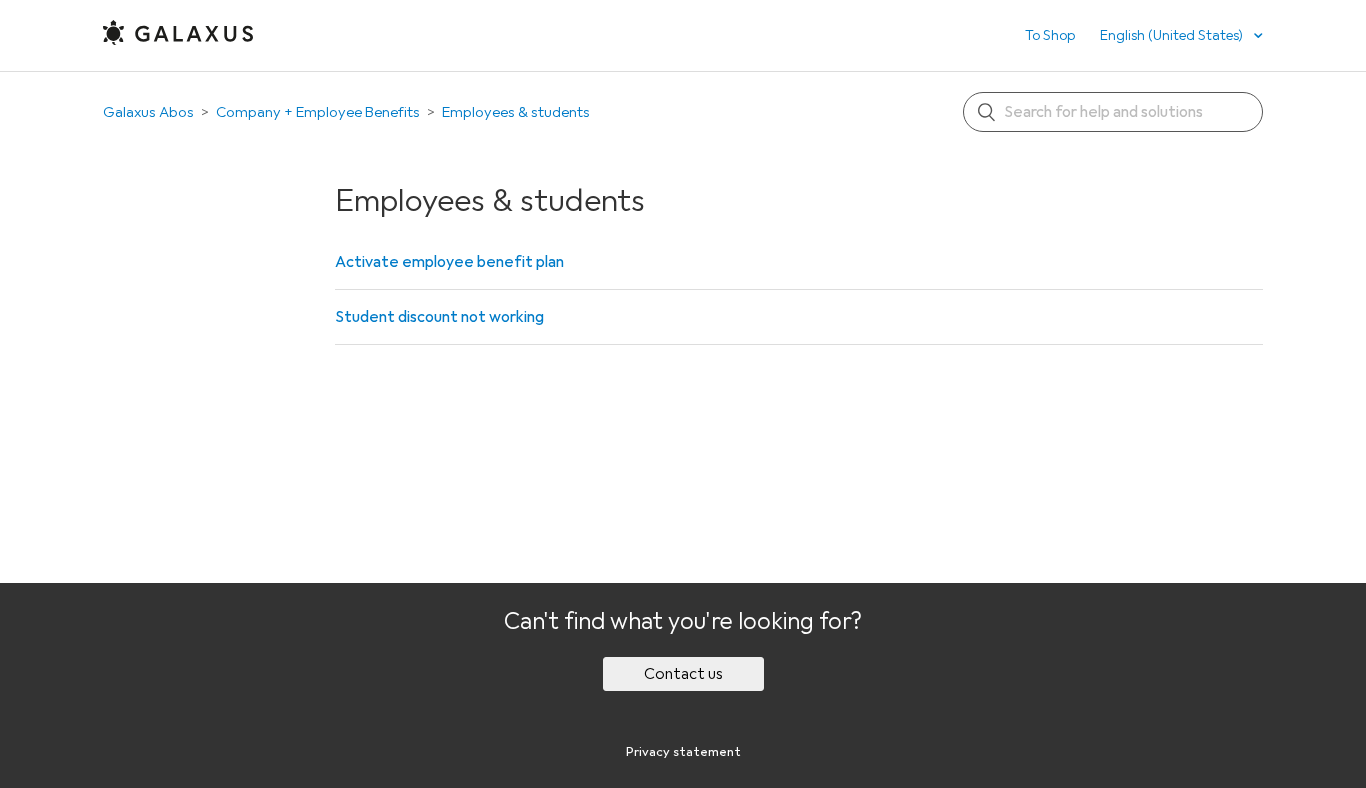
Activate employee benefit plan (449, 262)
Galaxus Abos (148, 112)
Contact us (683, 674)
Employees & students (516, 112)
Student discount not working (439, 317)
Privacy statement (683, 752)
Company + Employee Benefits (318, 112)
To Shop (1050, 35)
